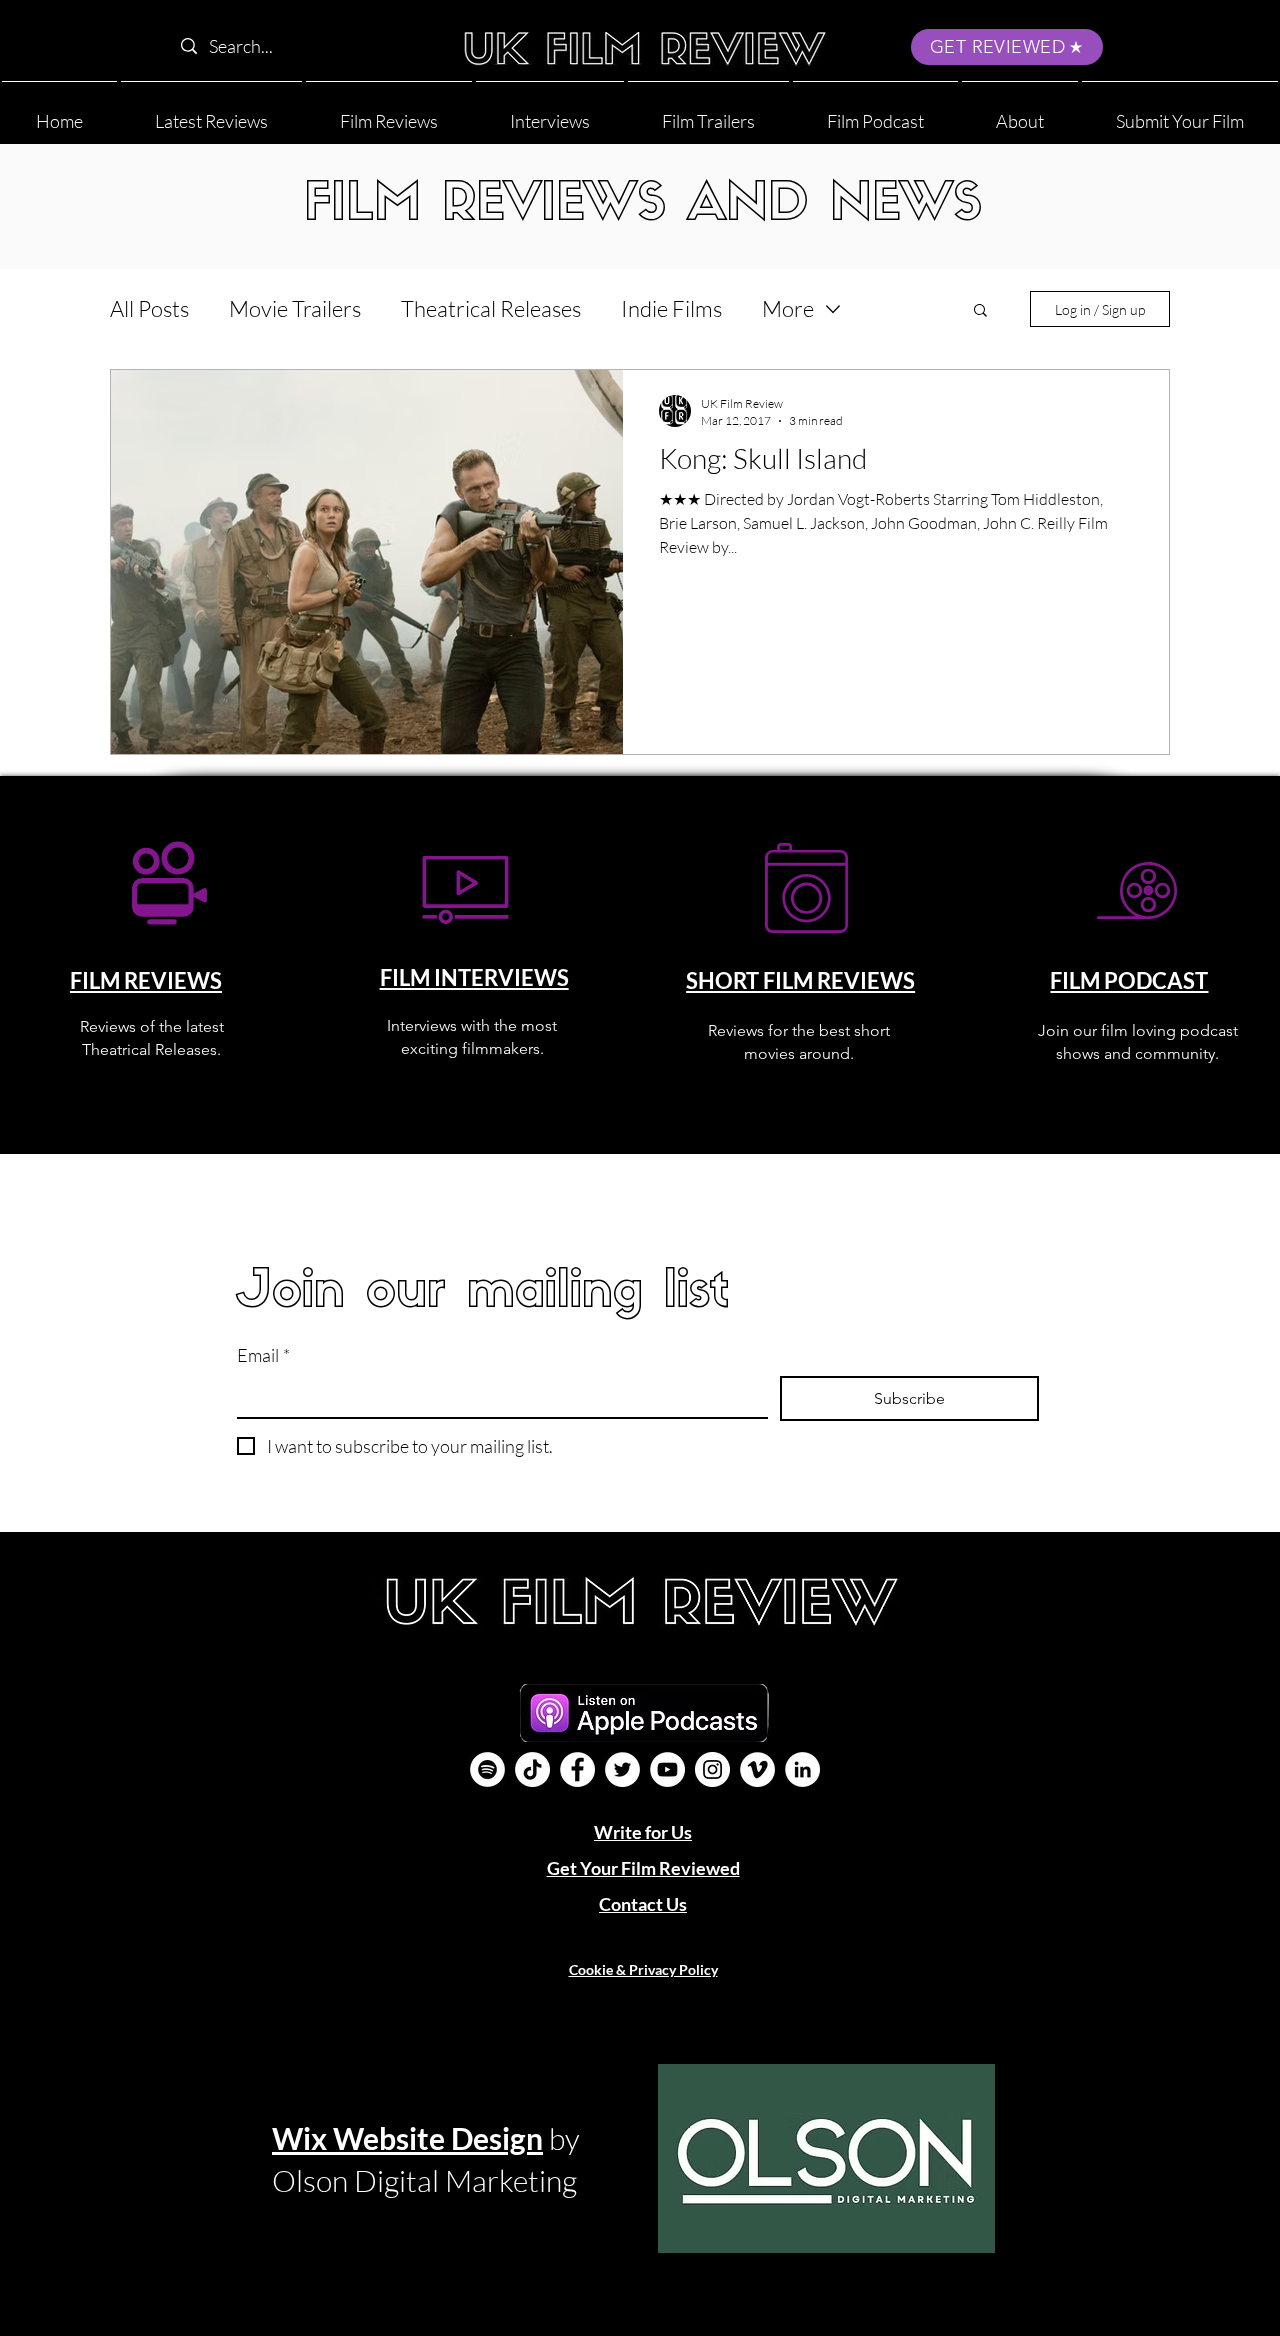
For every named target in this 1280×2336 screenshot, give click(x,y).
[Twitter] (622, 1769)
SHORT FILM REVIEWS (800, 980)
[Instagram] (712, 1769)
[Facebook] (577, 1769)
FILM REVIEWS (146, 980)
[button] (1020, 112)
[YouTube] (667, 1769)
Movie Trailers (295, 308)
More (788, 308)
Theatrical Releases (491, 308)
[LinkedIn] (802, 1769)
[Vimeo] (757, 1769)
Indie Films (671, 308)
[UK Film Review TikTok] (532, 1769)
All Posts (149, 308)
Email (263, 1355)
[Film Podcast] (487, 1769)
